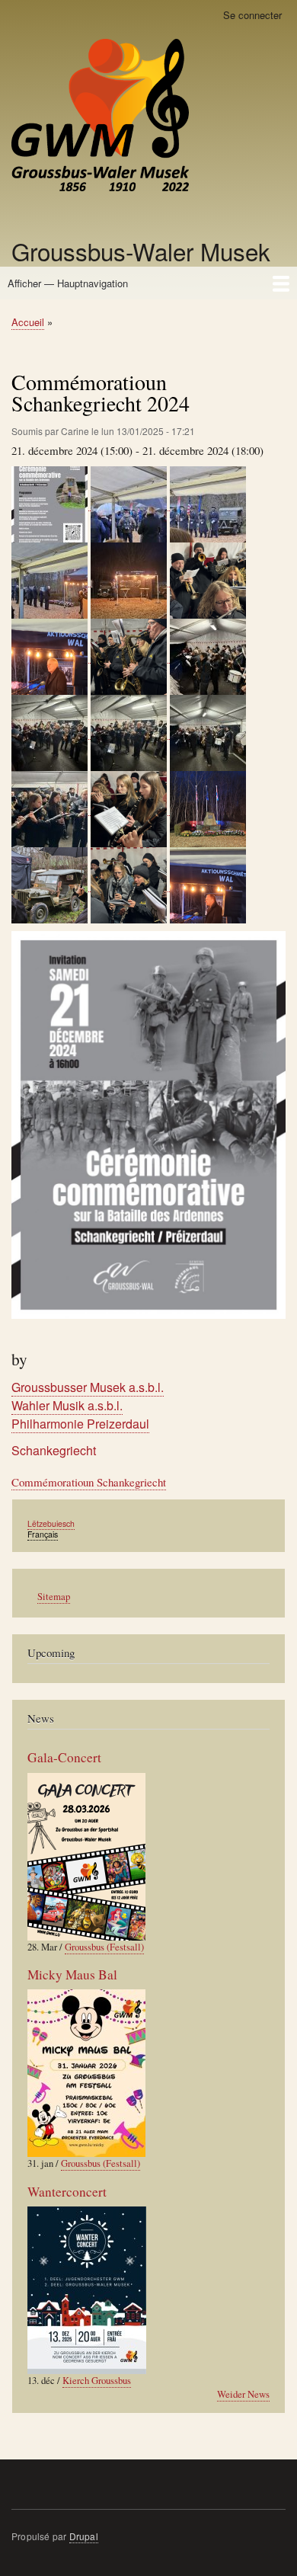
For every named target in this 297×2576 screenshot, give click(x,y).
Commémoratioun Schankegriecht (89, 1482)
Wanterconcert (67, 2192)
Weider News (243, 2394)
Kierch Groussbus (97, 2381)
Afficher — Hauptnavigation (68, 283)
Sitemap (54, 1597)
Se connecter (252, 15)
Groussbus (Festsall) (104, 1947)
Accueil (28, 322)
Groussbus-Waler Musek (141, 251)
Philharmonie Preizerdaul (80, 1424)
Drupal (84, 2536)
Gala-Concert (64, 1757)
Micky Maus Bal (72, 1974)
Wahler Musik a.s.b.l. (67, 1405)
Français (43, 1534)
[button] (51, 503)
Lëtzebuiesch (51, 1523)
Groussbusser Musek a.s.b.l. (88, 1387)
